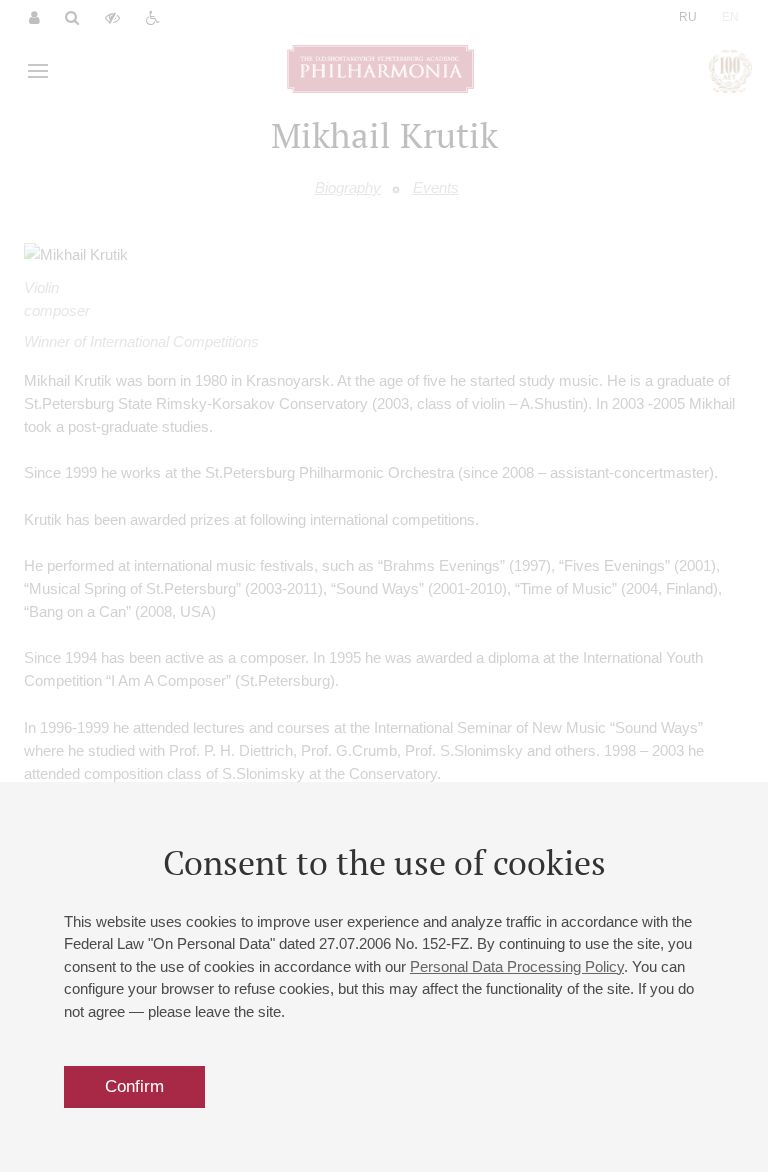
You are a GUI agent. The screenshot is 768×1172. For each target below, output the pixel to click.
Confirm (134, 1086)
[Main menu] (38, 71)
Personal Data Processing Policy (517, 966)
